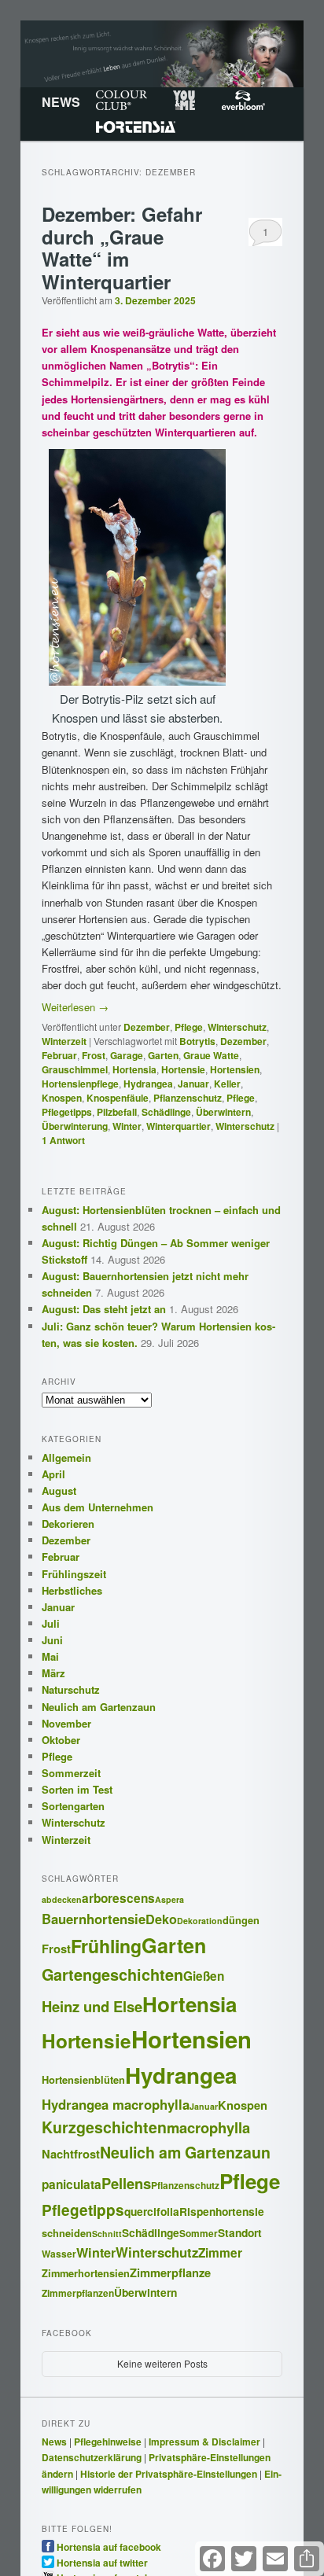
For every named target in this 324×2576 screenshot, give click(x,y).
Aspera (169, 1899)
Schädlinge (166, 1112)
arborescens (118, 1898)
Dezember (147, 1027)
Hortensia (136, 127)
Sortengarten (73, 1806)
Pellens (126, 2183)
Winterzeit (64, 1041)
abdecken (62, 1899)
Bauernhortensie (94, 1919)
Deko (161, 1919)
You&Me (184, 101)
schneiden (67, 2233)
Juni (52, 1640)
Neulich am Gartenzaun (99, 1707)
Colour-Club (121, 101)
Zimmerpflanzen (78, 2293)
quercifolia (152, 2211)
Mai (50, 1656)
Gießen (204, 1976)
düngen (241, 1920)
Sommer (199, 2234)
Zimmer (220, 2253)
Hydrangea (148, 1084)
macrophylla (208, 2127)
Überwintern (223, 1112)
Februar (59, 1055)
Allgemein (66, 1457)
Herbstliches (72, 1590)
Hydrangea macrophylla (116, 2104)
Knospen (62, 1098)
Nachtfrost (71, 2154)
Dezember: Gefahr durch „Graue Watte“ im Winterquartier (122, 248)
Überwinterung (75, 1126)
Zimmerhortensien (86, 2273)
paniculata (72, 2184)
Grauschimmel (75, 1069)
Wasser (59, 2254)
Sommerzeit (71, 1773)
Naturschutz (71, 1689)
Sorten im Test (77, 1789)
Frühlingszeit (74, 1574)
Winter (127, 1126)
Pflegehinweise (108, 2442)
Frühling (106, 1946)
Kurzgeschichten (104, 2127)
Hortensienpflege (80, 1084)
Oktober (61, 1740)
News (54, 2442)
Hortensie (183, 1069)
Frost (94, 1055)
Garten (163, 1055)
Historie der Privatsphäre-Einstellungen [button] (169, 2474)
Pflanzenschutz (188, 1098)
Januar (193, 1084)
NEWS (61, 102)
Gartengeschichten (112, 1974)
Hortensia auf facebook (109, 2546)
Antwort (63, 1140)
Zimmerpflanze (170, 2272)
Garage (127, 1055)
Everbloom (243, 101)
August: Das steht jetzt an (104, 1309)
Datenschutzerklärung (92, 2457)
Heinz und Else (92, 2006)
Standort (240, 2232)
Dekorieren (68, 1524)
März (53, 1673)
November (66, 1723)
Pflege (189, 1027)
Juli (51, 1623)
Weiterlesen (75, 1007)
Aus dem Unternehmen (98, 1507)
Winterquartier (179, 1126)
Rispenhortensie (222, 2211)
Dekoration (200, 1921)
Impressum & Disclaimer (204, 2442)
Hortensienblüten (83, 2080)
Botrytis (197, 1041)
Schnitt (107, 2234)
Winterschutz (237, 1027)
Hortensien (235, 1069)
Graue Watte (211, 1055)
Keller (227, 1084)
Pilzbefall (117, 1112)
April (53, 1474)
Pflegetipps (67, 1112)
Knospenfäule (118, 1098)
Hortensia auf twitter (102, 2562)
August (59, 1490)
